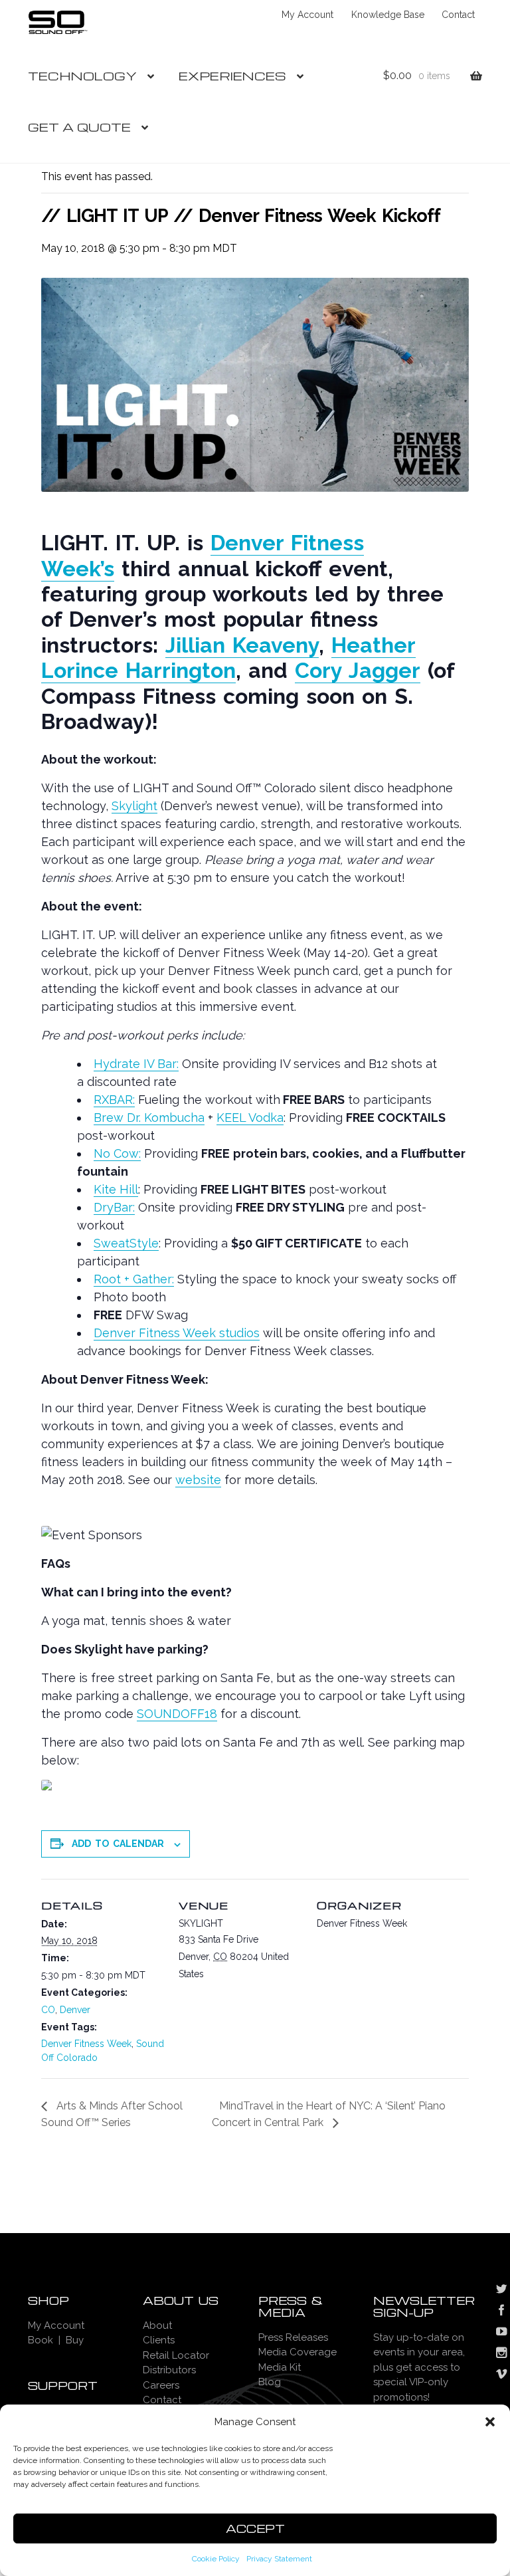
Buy (75, 2340)
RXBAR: (114, 1100)
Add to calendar (118, 1844)
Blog (270, 2382)
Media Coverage (297, 2352)
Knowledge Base (388, 15)
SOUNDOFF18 (177, 1714)
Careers (161, 2385)
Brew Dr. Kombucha (149, 1118)
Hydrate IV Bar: (136, 1064)
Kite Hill (116, 1189)
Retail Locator (176, 2355)
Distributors (169, 2370)
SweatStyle (126, 1243)
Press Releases (293, 2337)
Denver (75, 2010)
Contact (458, 15)
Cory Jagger (358, 670)
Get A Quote (79, 127)
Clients (159, 2340)
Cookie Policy (216, 2559)
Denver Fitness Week (86, 2044)
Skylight (134, 806)
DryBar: (114, 1207)
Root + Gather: (134, 1279)
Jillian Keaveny (242, 645)
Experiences (232, 75)
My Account (307, 15)
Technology (82, 75)
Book (41, 2340)
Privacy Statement (279, 2559)
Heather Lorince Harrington (228, 658)
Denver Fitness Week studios (177, 1333)
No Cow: (117, 1153)
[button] (490, 2422)
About (157, 2325)
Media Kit (280, 2367)
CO (48, 2010)
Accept (255, 2528)
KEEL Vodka (250, 1118)
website (198, 1480)
